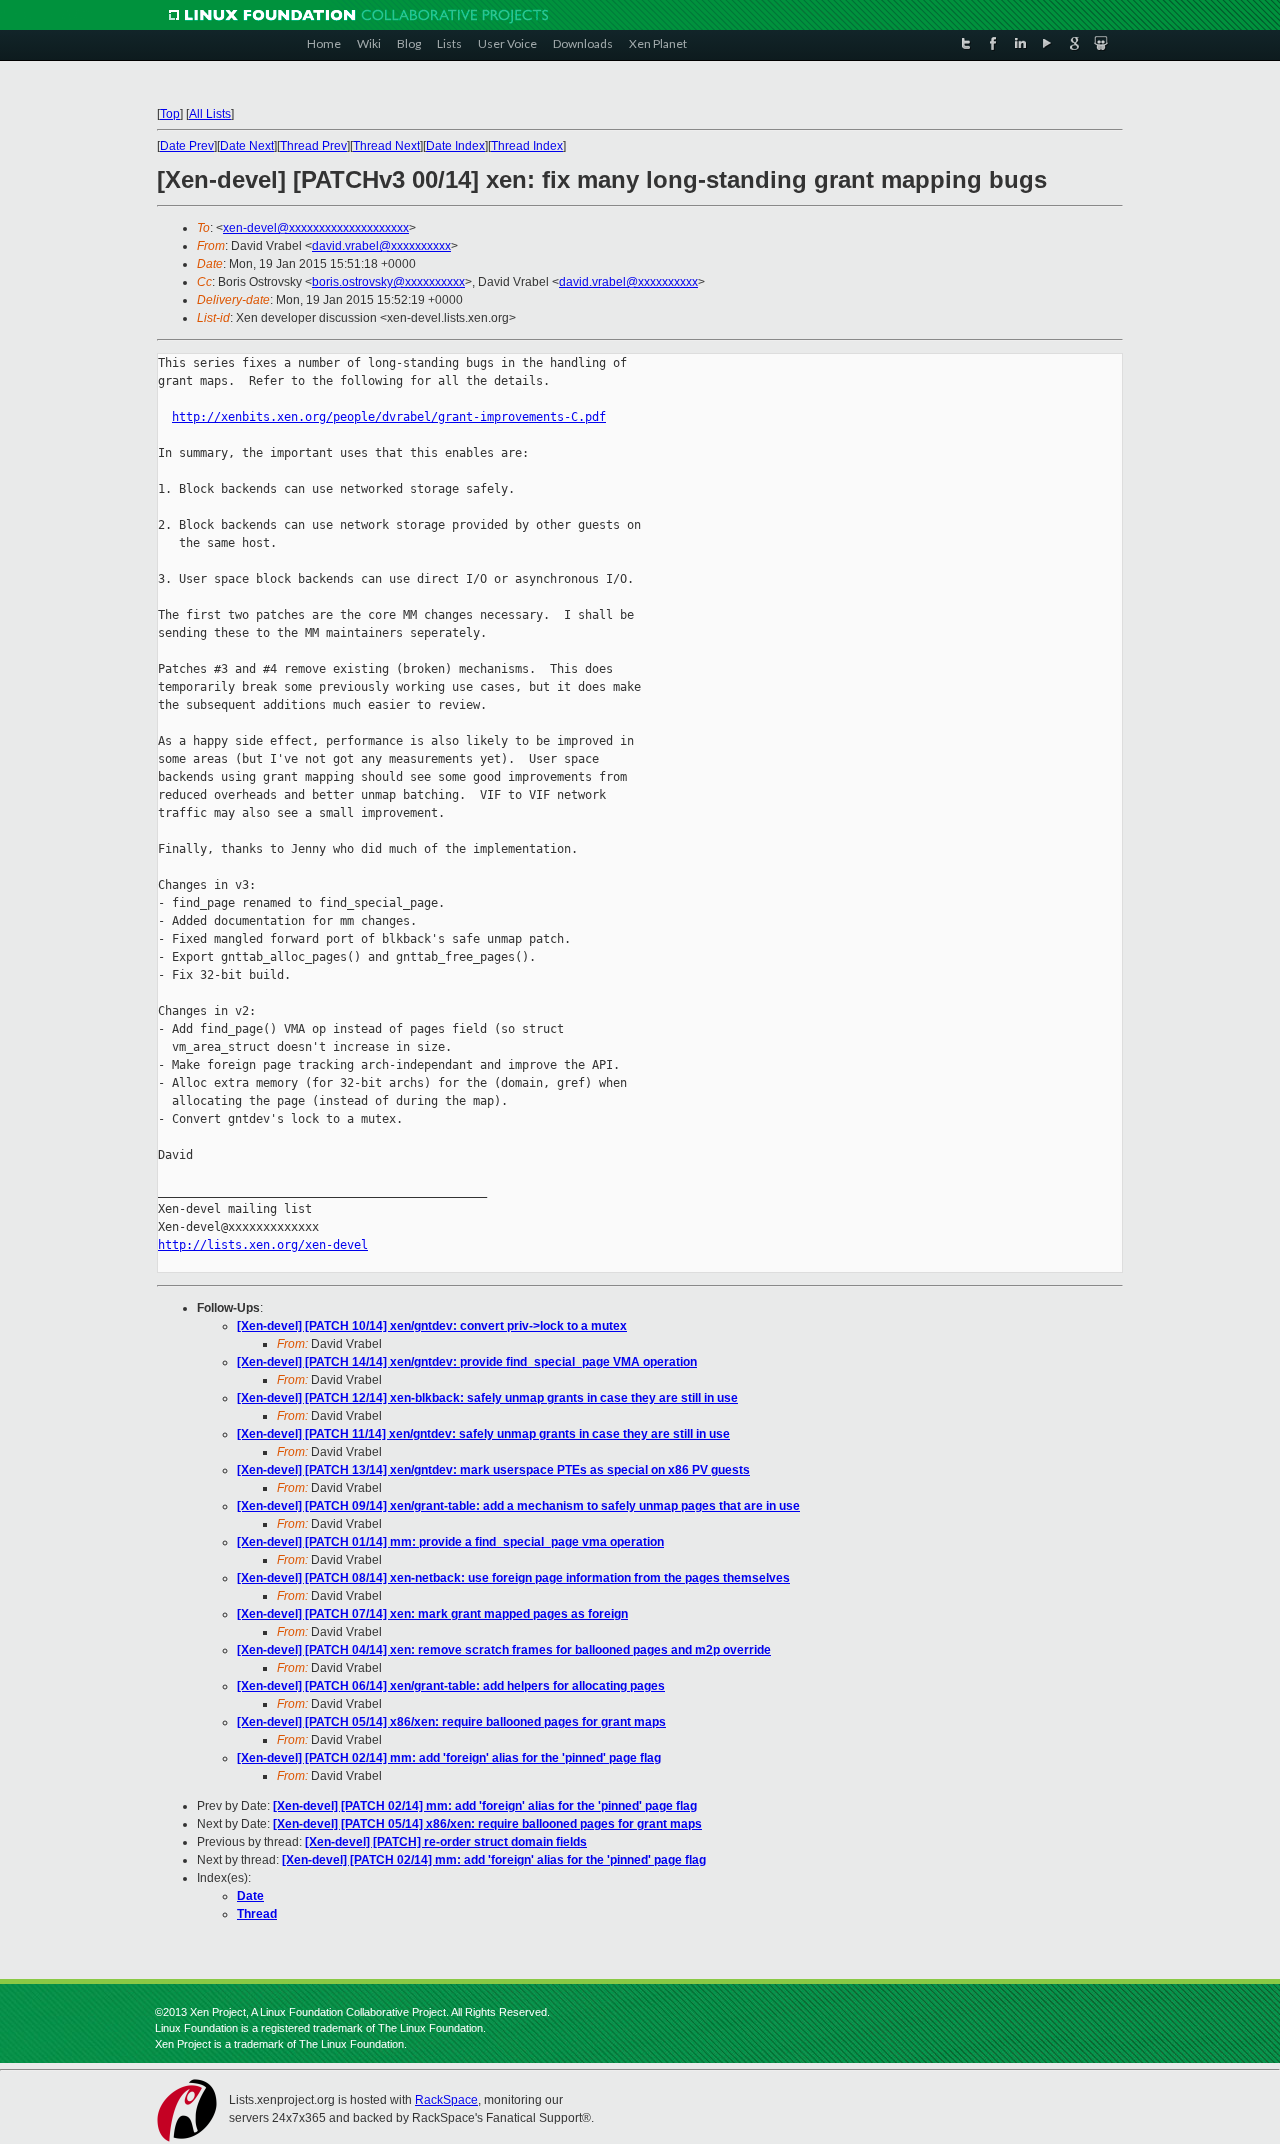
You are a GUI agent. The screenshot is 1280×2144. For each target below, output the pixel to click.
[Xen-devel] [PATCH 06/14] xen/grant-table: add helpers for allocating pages (451, 1686)
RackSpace (446, 2100)
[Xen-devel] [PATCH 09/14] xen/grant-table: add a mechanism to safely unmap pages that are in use (518, 1506)
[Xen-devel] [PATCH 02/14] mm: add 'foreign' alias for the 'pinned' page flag (449, 1758)
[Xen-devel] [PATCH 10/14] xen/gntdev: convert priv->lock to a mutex (432, 1326)
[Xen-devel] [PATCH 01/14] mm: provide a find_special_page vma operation (450, 1542)
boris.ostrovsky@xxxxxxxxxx (388, 282)
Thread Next (386, 146)
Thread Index (527, 146)
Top (170, 114)
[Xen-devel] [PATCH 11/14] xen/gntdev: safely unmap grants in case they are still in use (483, 1434)
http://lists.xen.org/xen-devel (263, 1245)
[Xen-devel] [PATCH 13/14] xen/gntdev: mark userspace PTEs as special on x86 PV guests (493, 1470)
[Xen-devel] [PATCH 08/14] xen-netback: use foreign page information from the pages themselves (513, 1578)
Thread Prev (313, 146)
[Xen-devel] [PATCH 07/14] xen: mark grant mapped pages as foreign (432, 1614)
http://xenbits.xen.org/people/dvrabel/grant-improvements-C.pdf (389, 417)
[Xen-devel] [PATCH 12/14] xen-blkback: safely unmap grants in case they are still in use (487, 1398)
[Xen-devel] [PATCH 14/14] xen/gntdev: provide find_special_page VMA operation (467, 1362)
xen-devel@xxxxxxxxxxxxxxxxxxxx (316, 228)
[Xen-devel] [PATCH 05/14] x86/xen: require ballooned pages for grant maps (451, 1722)
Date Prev (187, 146)
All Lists (210, 114)
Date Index (455, 146)
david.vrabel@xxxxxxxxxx (381, 246)
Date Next (247, 146)
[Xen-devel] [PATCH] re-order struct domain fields (446, 1842)
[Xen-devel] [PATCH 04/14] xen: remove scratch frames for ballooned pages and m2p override (504, 1650)
